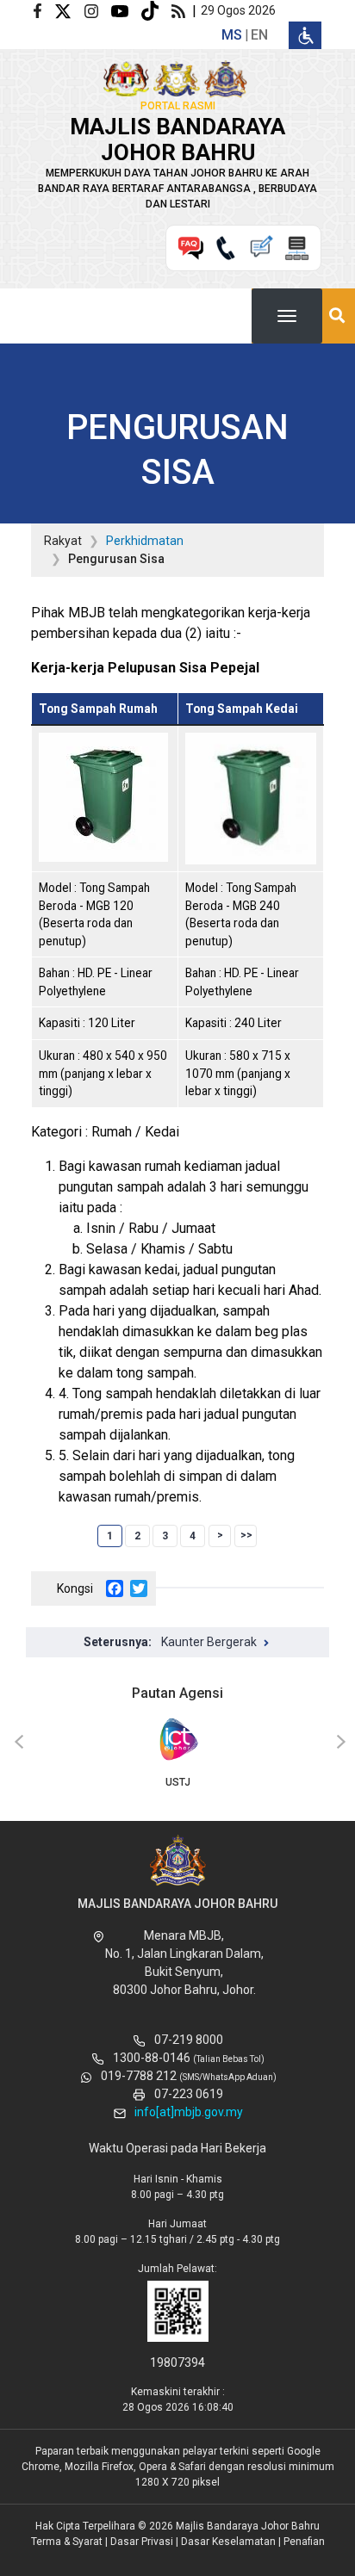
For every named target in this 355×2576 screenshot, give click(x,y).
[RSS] (182, 10)
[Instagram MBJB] (98, 10)
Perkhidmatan (145, 541)
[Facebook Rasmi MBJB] (44, 10)
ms (232, 35)
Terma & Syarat (67, 2542)
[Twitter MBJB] (69, 10)
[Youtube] (126, 10)
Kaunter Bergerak (209, 1642)
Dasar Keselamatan (228, 2542)
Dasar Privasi (142, 2542)
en (259, 35)
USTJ (178, 1782)
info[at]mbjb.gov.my (189, 2112)
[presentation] (16, 1743)
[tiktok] (156, 10)
